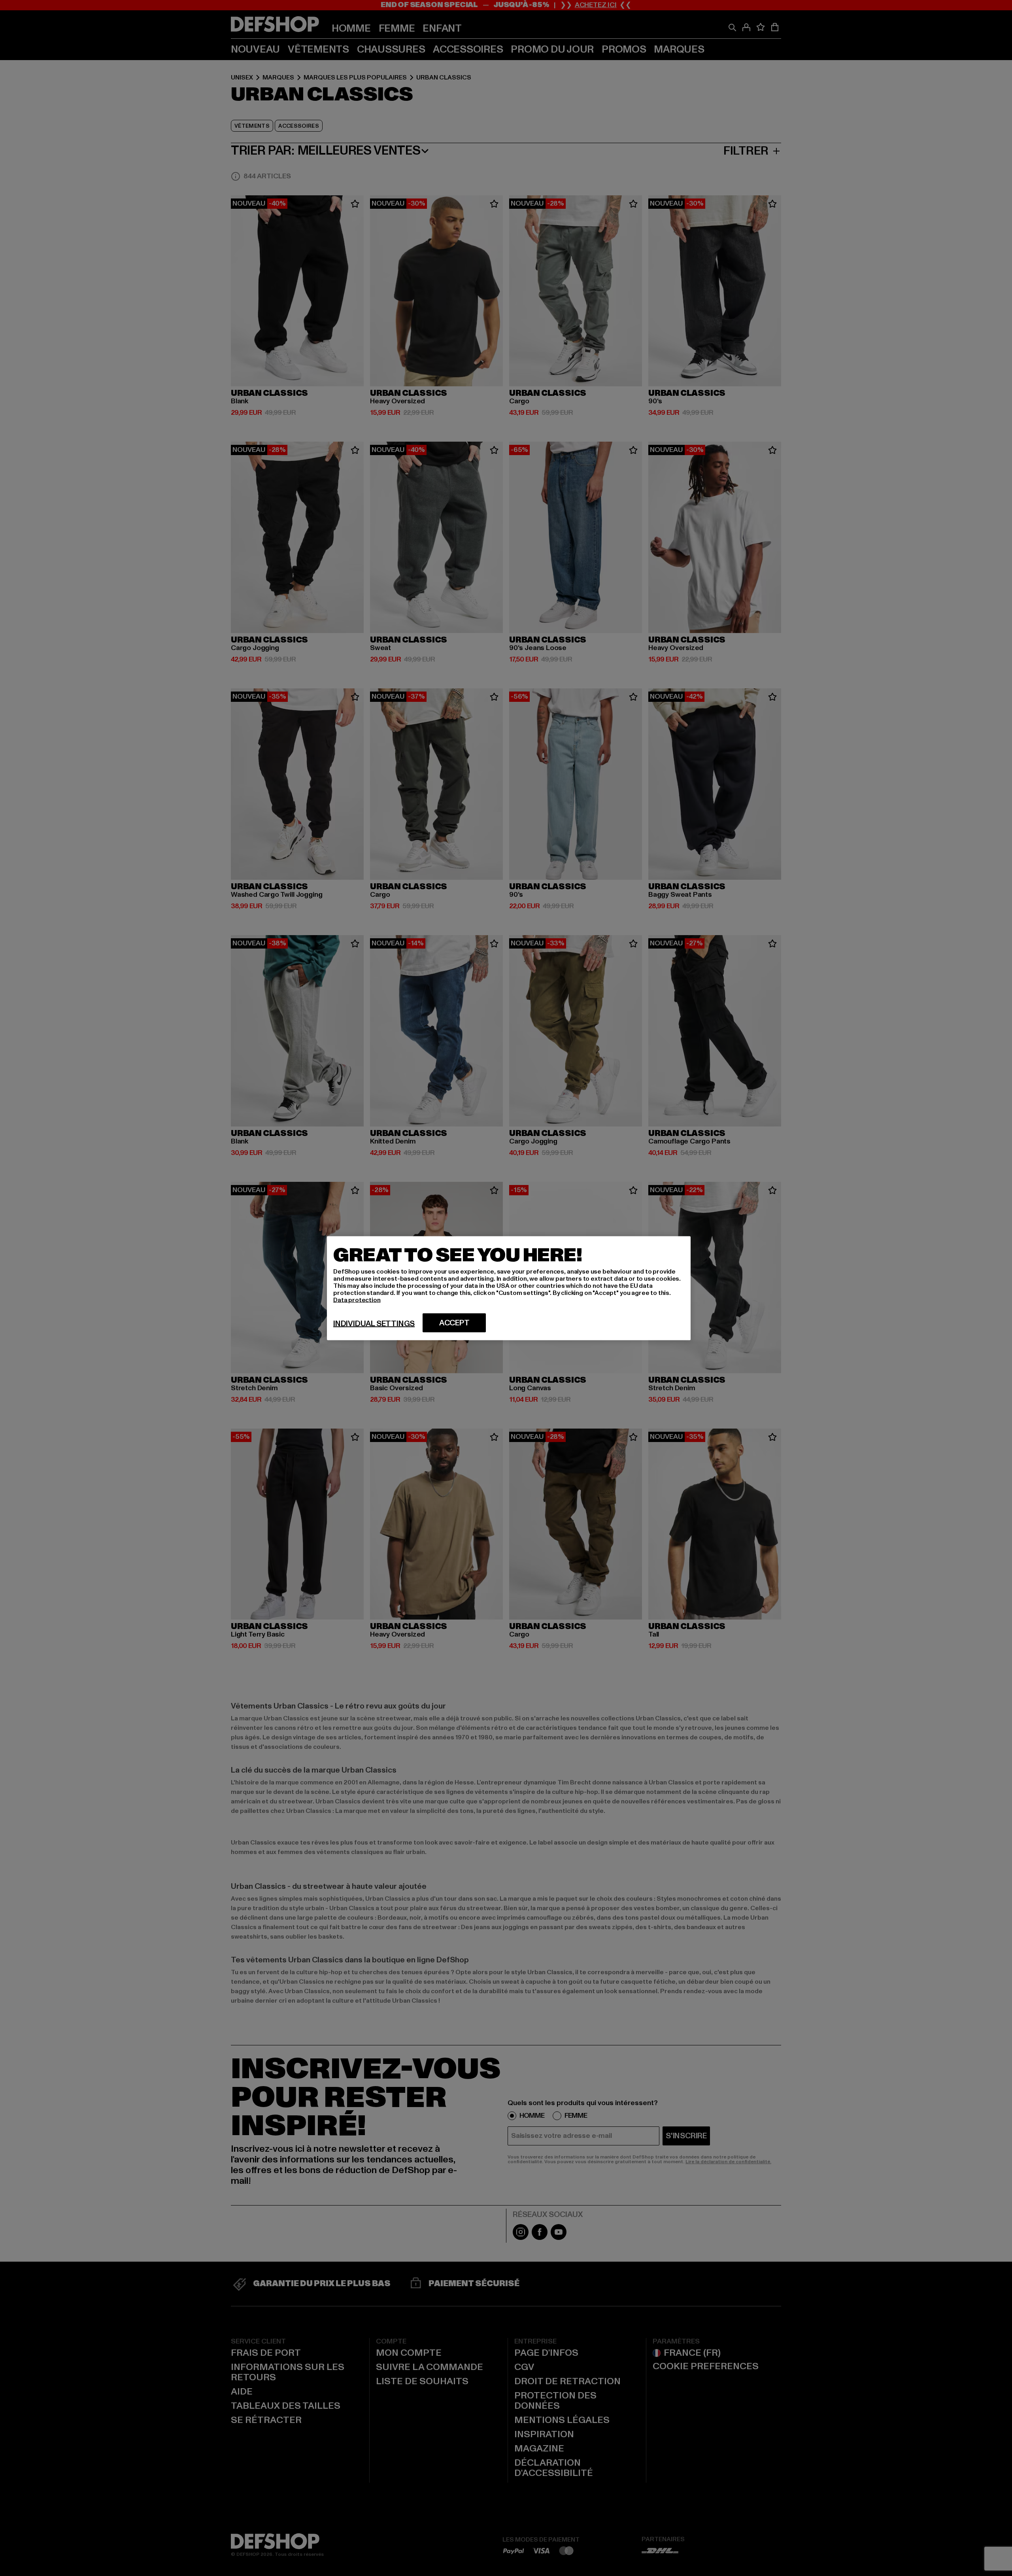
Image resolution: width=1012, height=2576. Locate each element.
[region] (509, 1288)
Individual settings (374, 1323)
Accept (454, 1323)
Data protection (357, 1300)
